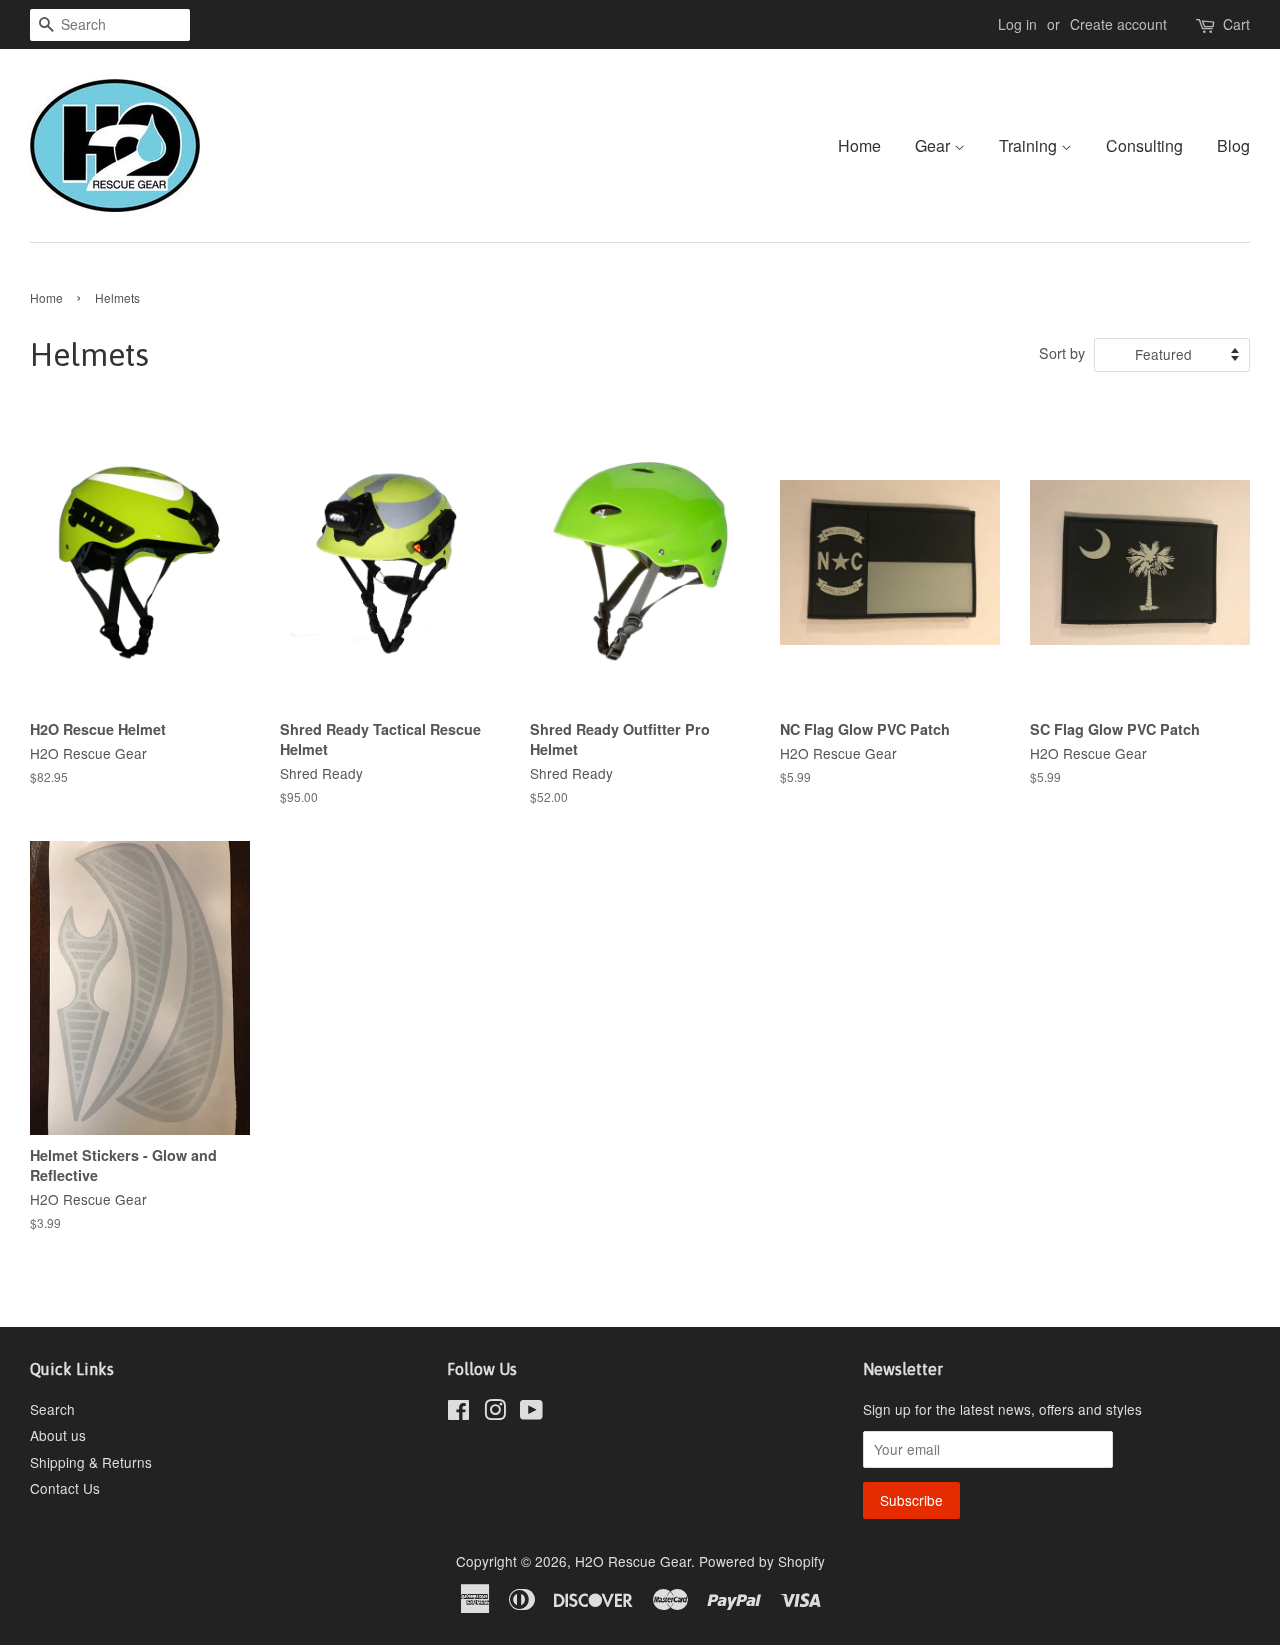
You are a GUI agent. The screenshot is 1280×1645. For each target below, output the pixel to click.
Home (859, 145)
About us (58, 1435)
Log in (1017, 24)
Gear (934, 145)
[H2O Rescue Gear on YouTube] (531, 1413)
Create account (1118, 24)
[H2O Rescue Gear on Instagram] (495, 1413)
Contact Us (65, 1488)
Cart (1236, 24)
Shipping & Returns (91, 1462)
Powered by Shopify (762, 1561)
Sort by (1062, 352)
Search (52, 1409)
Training (1030, 145)
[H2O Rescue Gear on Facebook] (458, 1413)
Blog (1233, 145)
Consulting (1144, 145)
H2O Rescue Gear (633, 1561)
